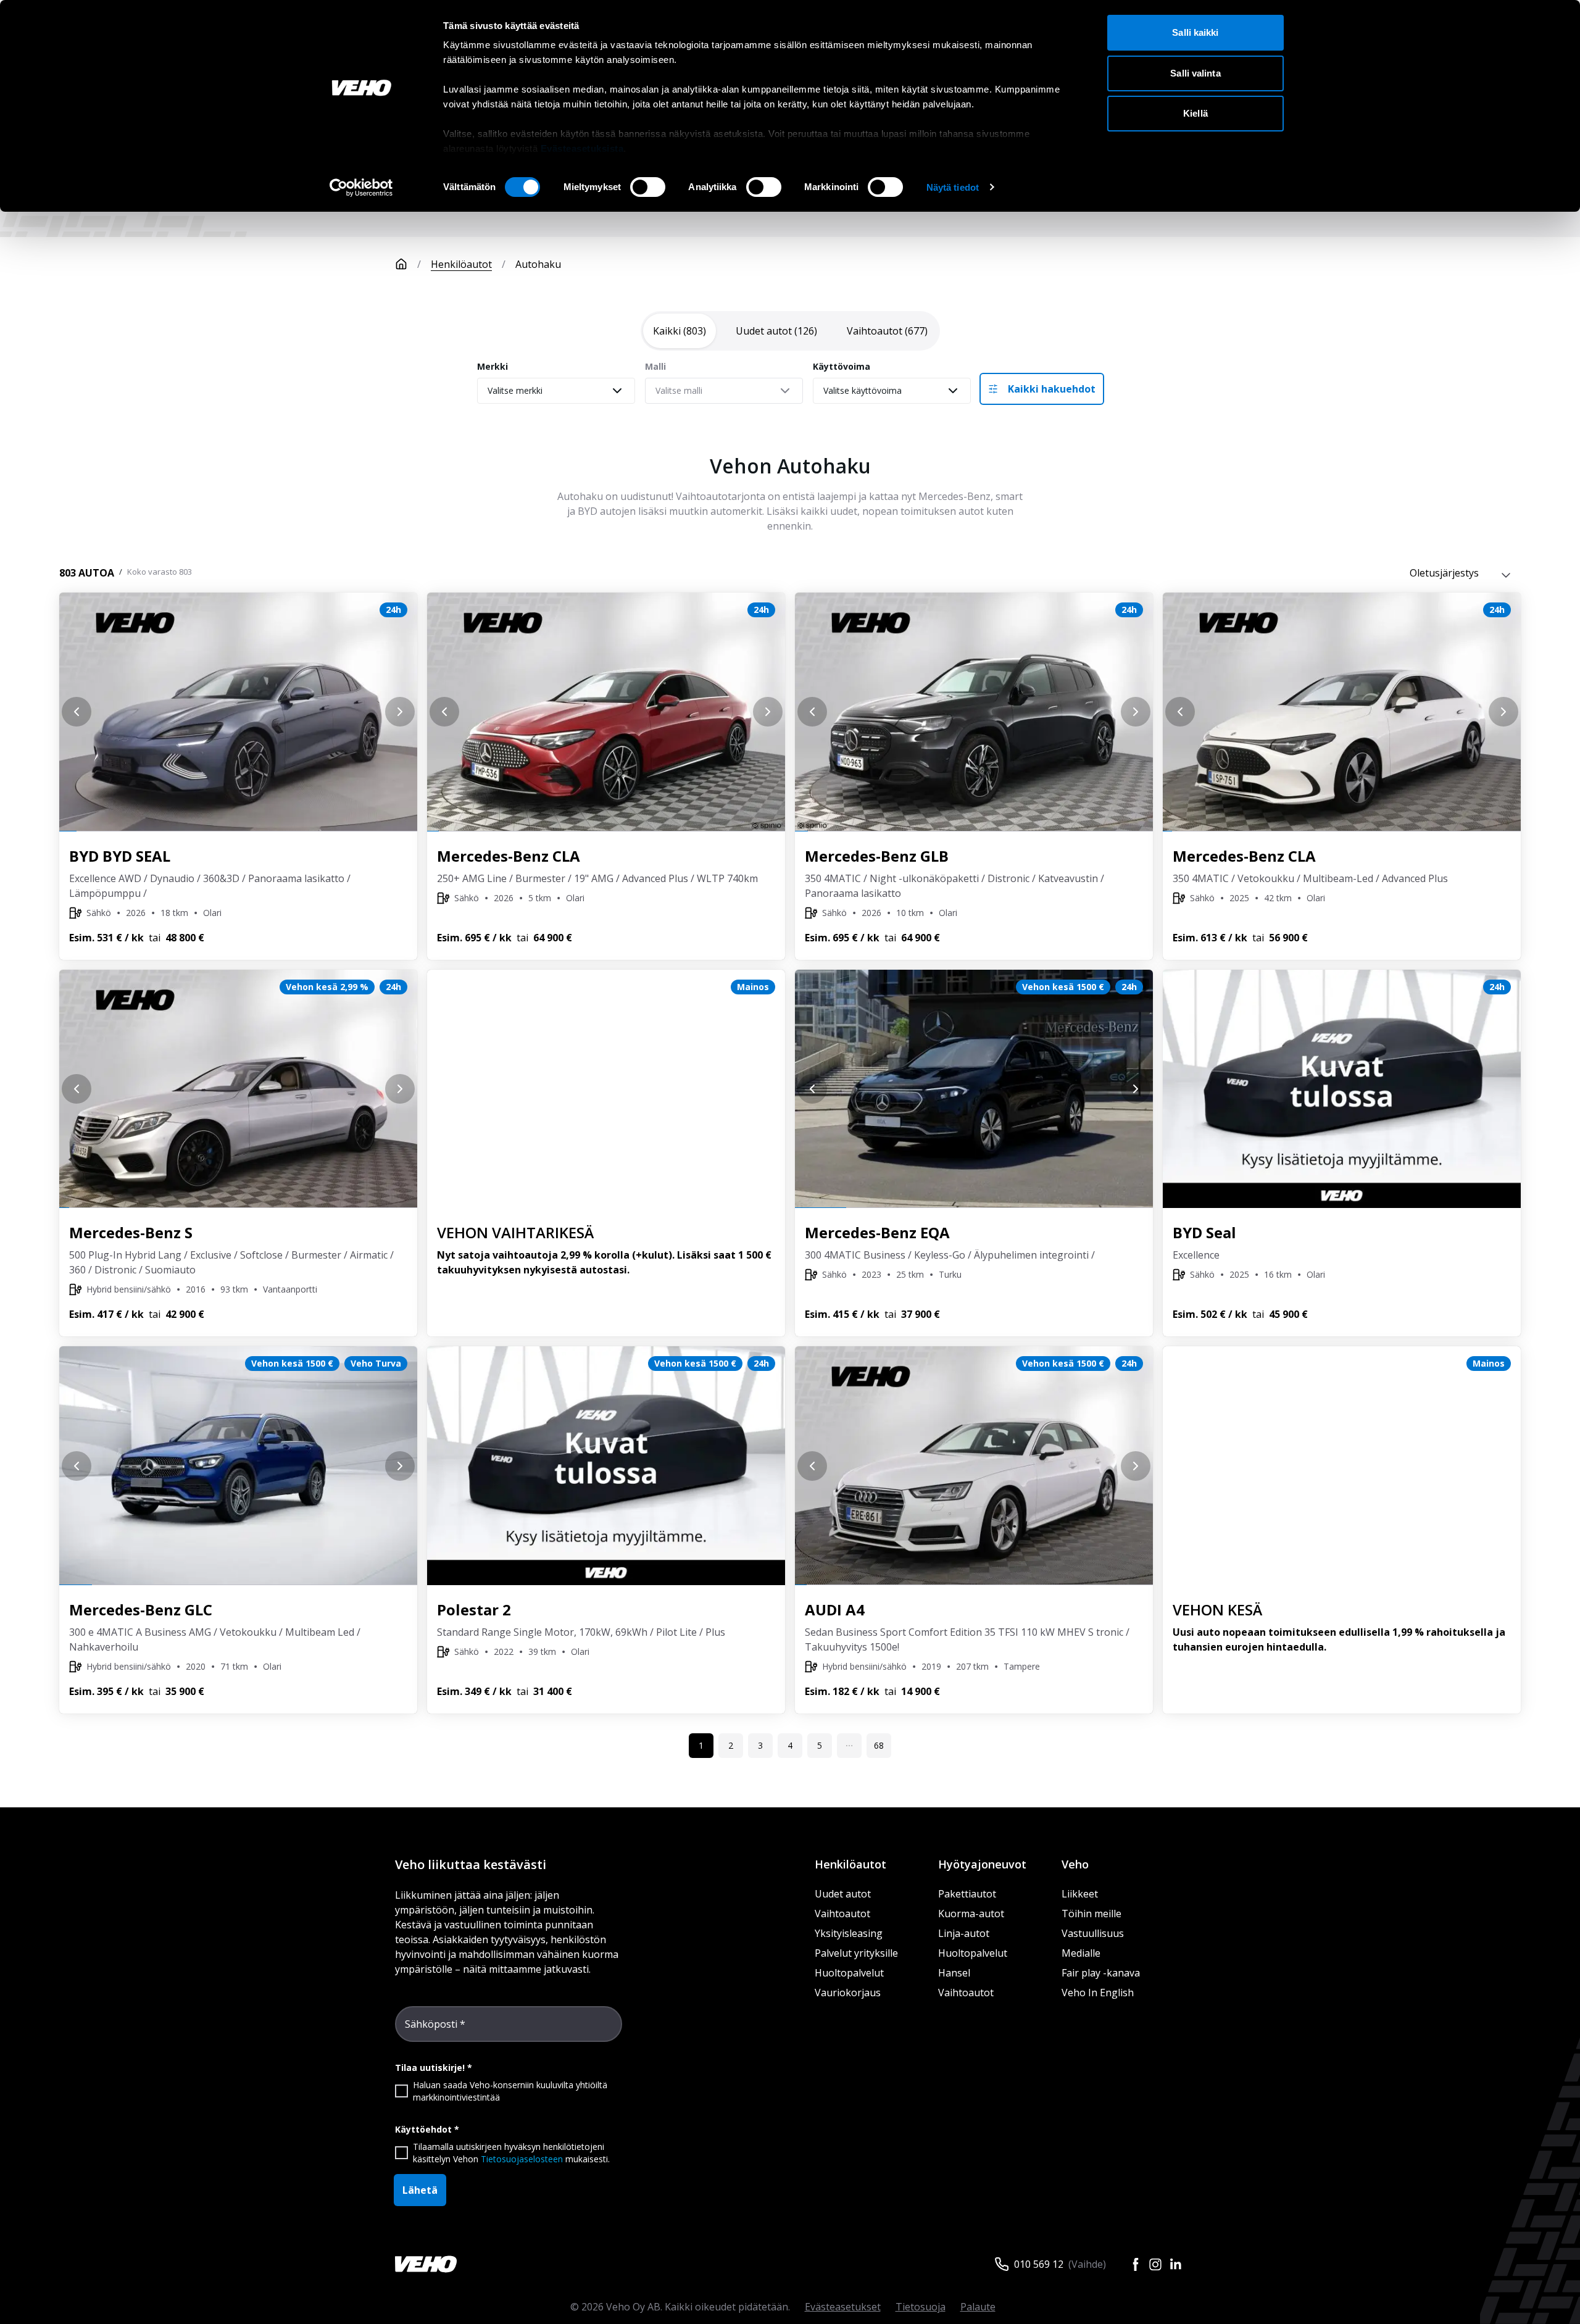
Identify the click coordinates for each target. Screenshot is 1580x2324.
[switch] (648, 187)
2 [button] (731, 1745)
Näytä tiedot (953, 187)
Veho (1075, 1864)
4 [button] (790, 1745)
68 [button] (879, 1745)
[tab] (680, 331)
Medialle (1081, 1953)
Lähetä (420, 2190)
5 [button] (820, 1745)
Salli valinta (1195, 73)
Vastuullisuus (1093, 1933)
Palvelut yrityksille (856, 1953)
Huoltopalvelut (849, 1973)
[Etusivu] (401, 264)
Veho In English (1098, 1993)
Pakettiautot (967, 1894)
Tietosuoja (921, 2307)
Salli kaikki (1195, 32)
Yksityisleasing (849, 1933)
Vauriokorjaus (848, 1993)
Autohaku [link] (538, 264)
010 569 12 (1039, 2264)
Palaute (978, 2307)
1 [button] (701, 1745)
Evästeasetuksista (582, 148)
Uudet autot (843, 1894)
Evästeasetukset (843, 2307)
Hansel (954, 1973)
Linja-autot (964, 1933)
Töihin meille (1091, 1914)
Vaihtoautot (842, 1914)
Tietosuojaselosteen (522, 2159)
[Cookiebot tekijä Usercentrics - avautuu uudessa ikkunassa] (361, 188)
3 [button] (760, 1745)
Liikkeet (1080, 1894)
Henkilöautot (461, 264)
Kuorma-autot (971, 1914)
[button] (849, 1746)
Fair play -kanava (1101, 1973)
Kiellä (1195, 113)
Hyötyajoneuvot (982, 1864)
